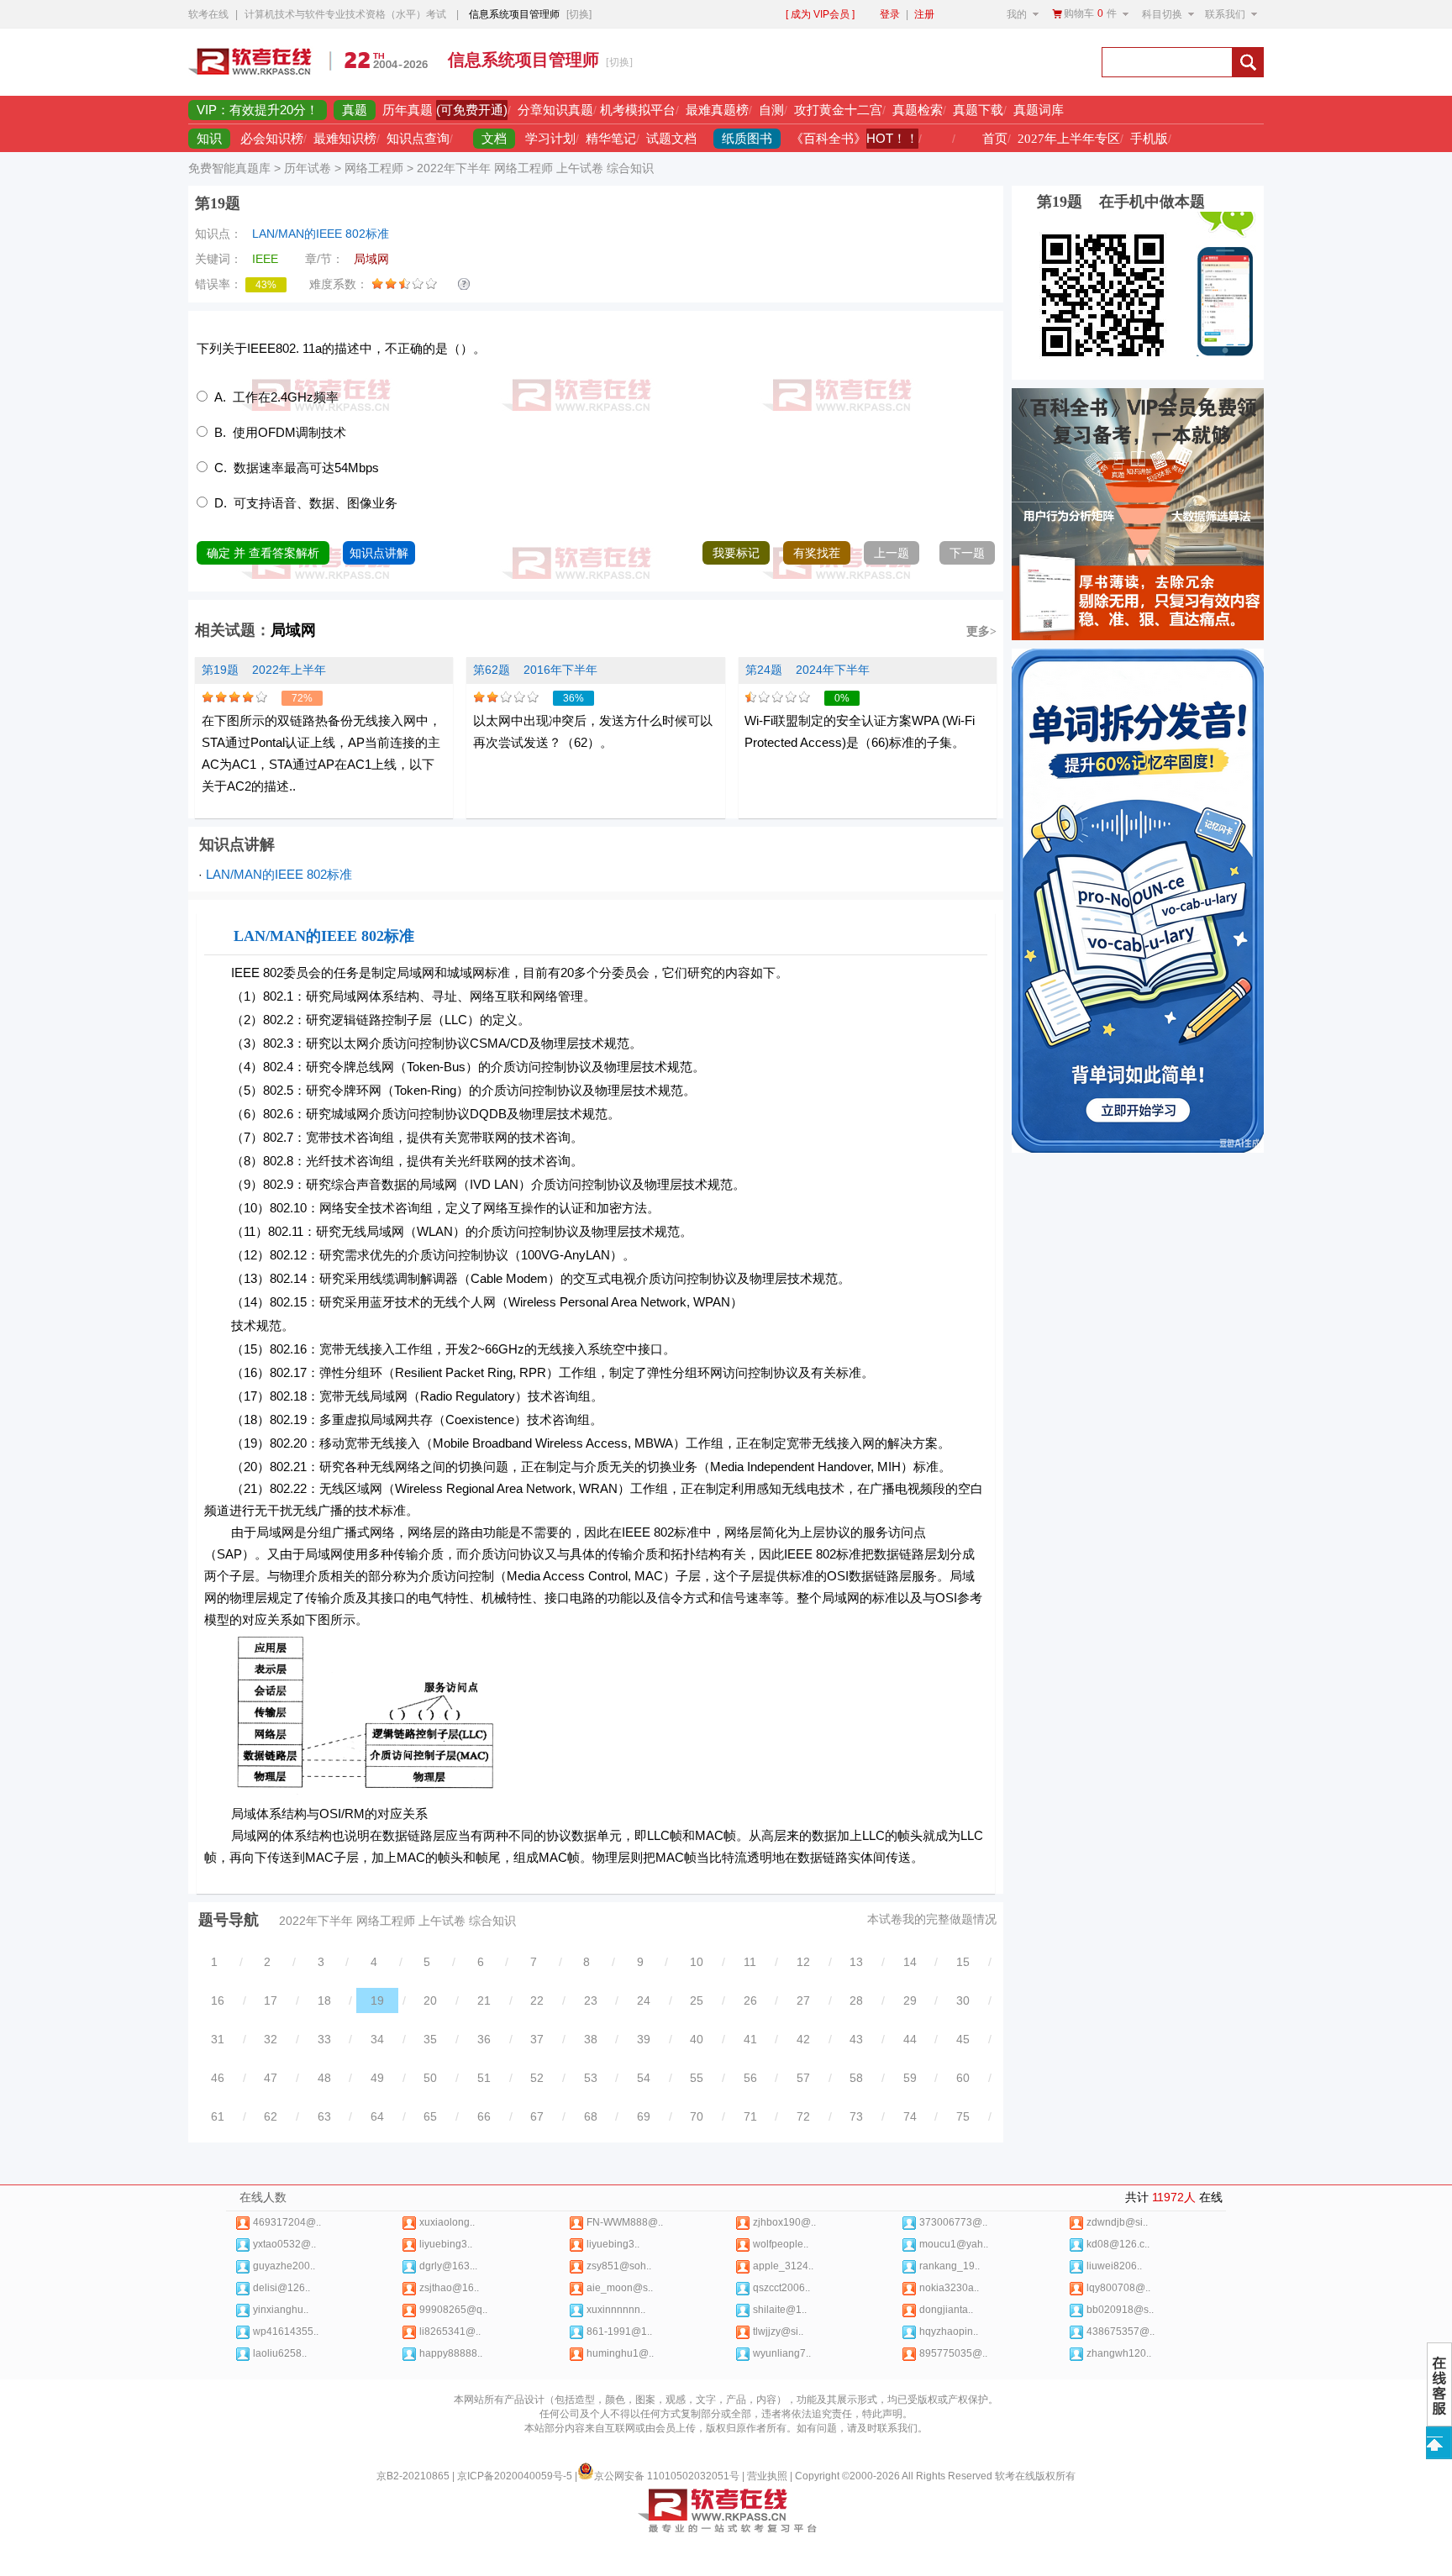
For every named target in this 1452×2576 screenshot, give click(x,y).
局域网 (293, 630)
